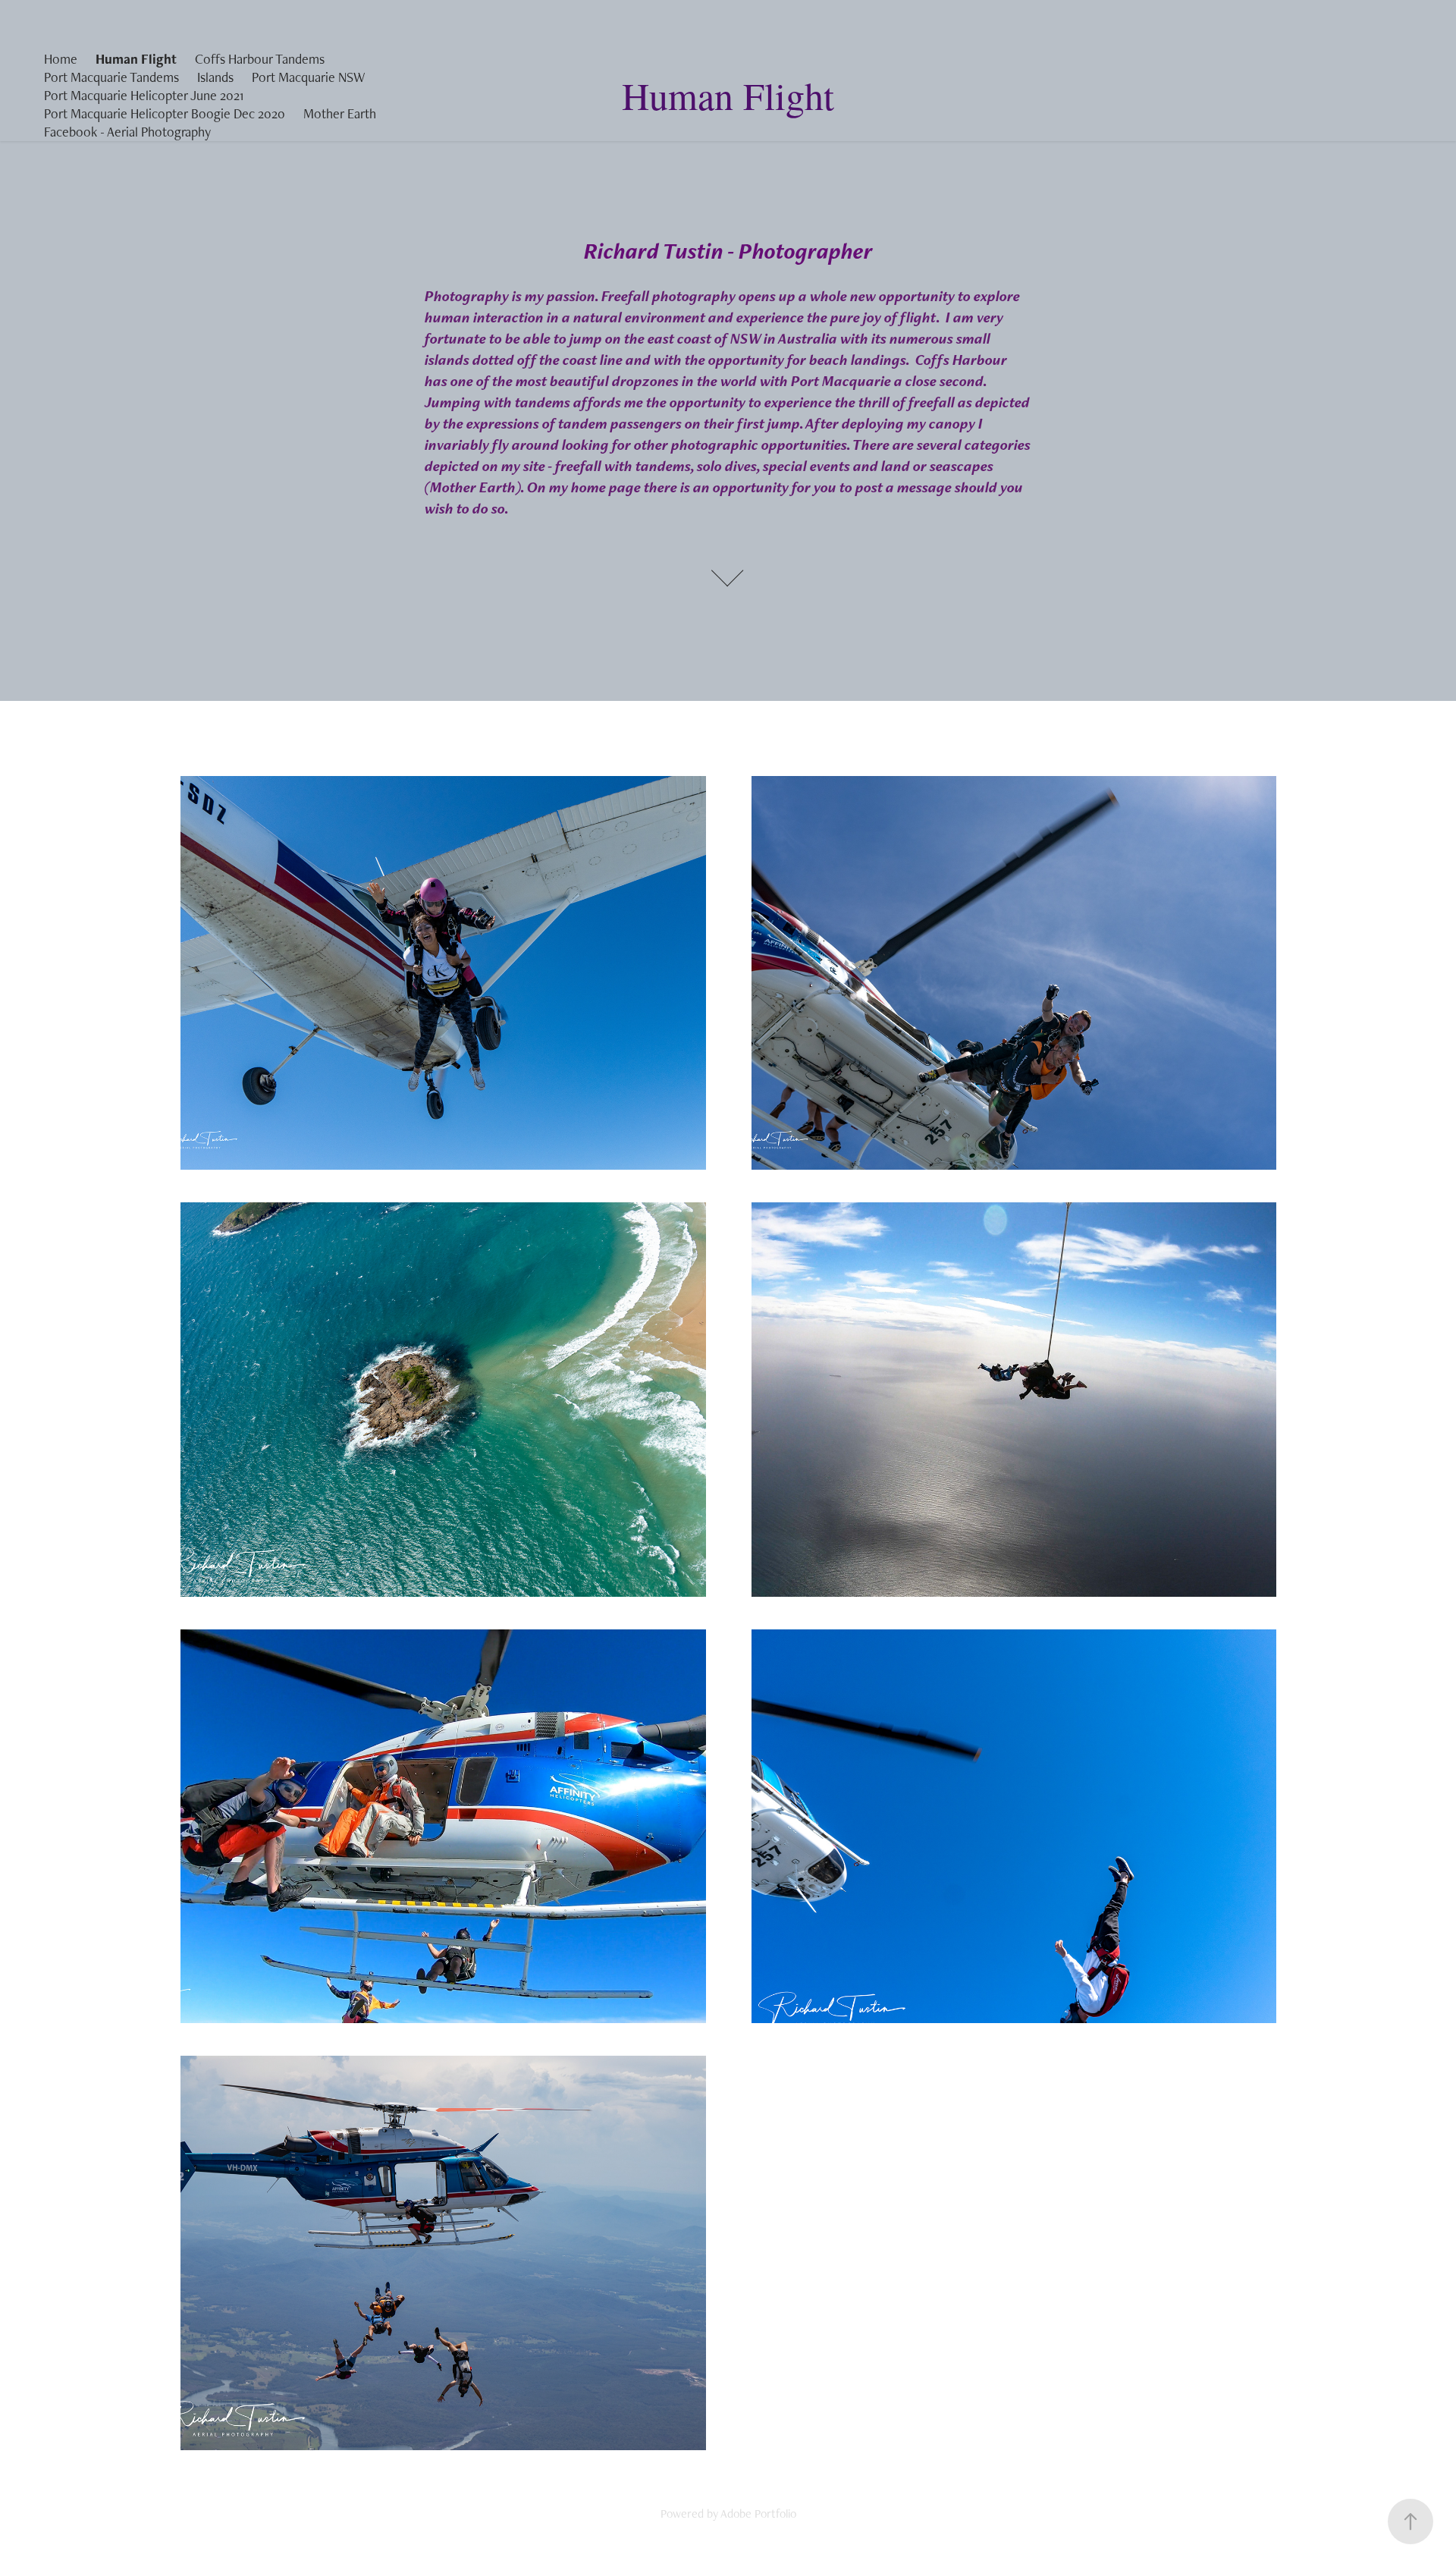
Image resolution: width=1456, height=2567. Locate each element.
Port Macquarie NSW (308, 77)
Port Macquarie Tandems (111, 77)
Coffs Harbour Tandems (260, 59)
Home (61, 59)
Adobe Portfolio (758, 2514)
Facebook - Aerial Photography (127, 132)
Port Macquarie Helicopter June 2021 (144, 95)
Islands (215, 77)
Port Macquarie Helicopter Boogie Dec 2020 (165, 113)
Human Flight (136, 59)
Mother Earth (340, 113)
